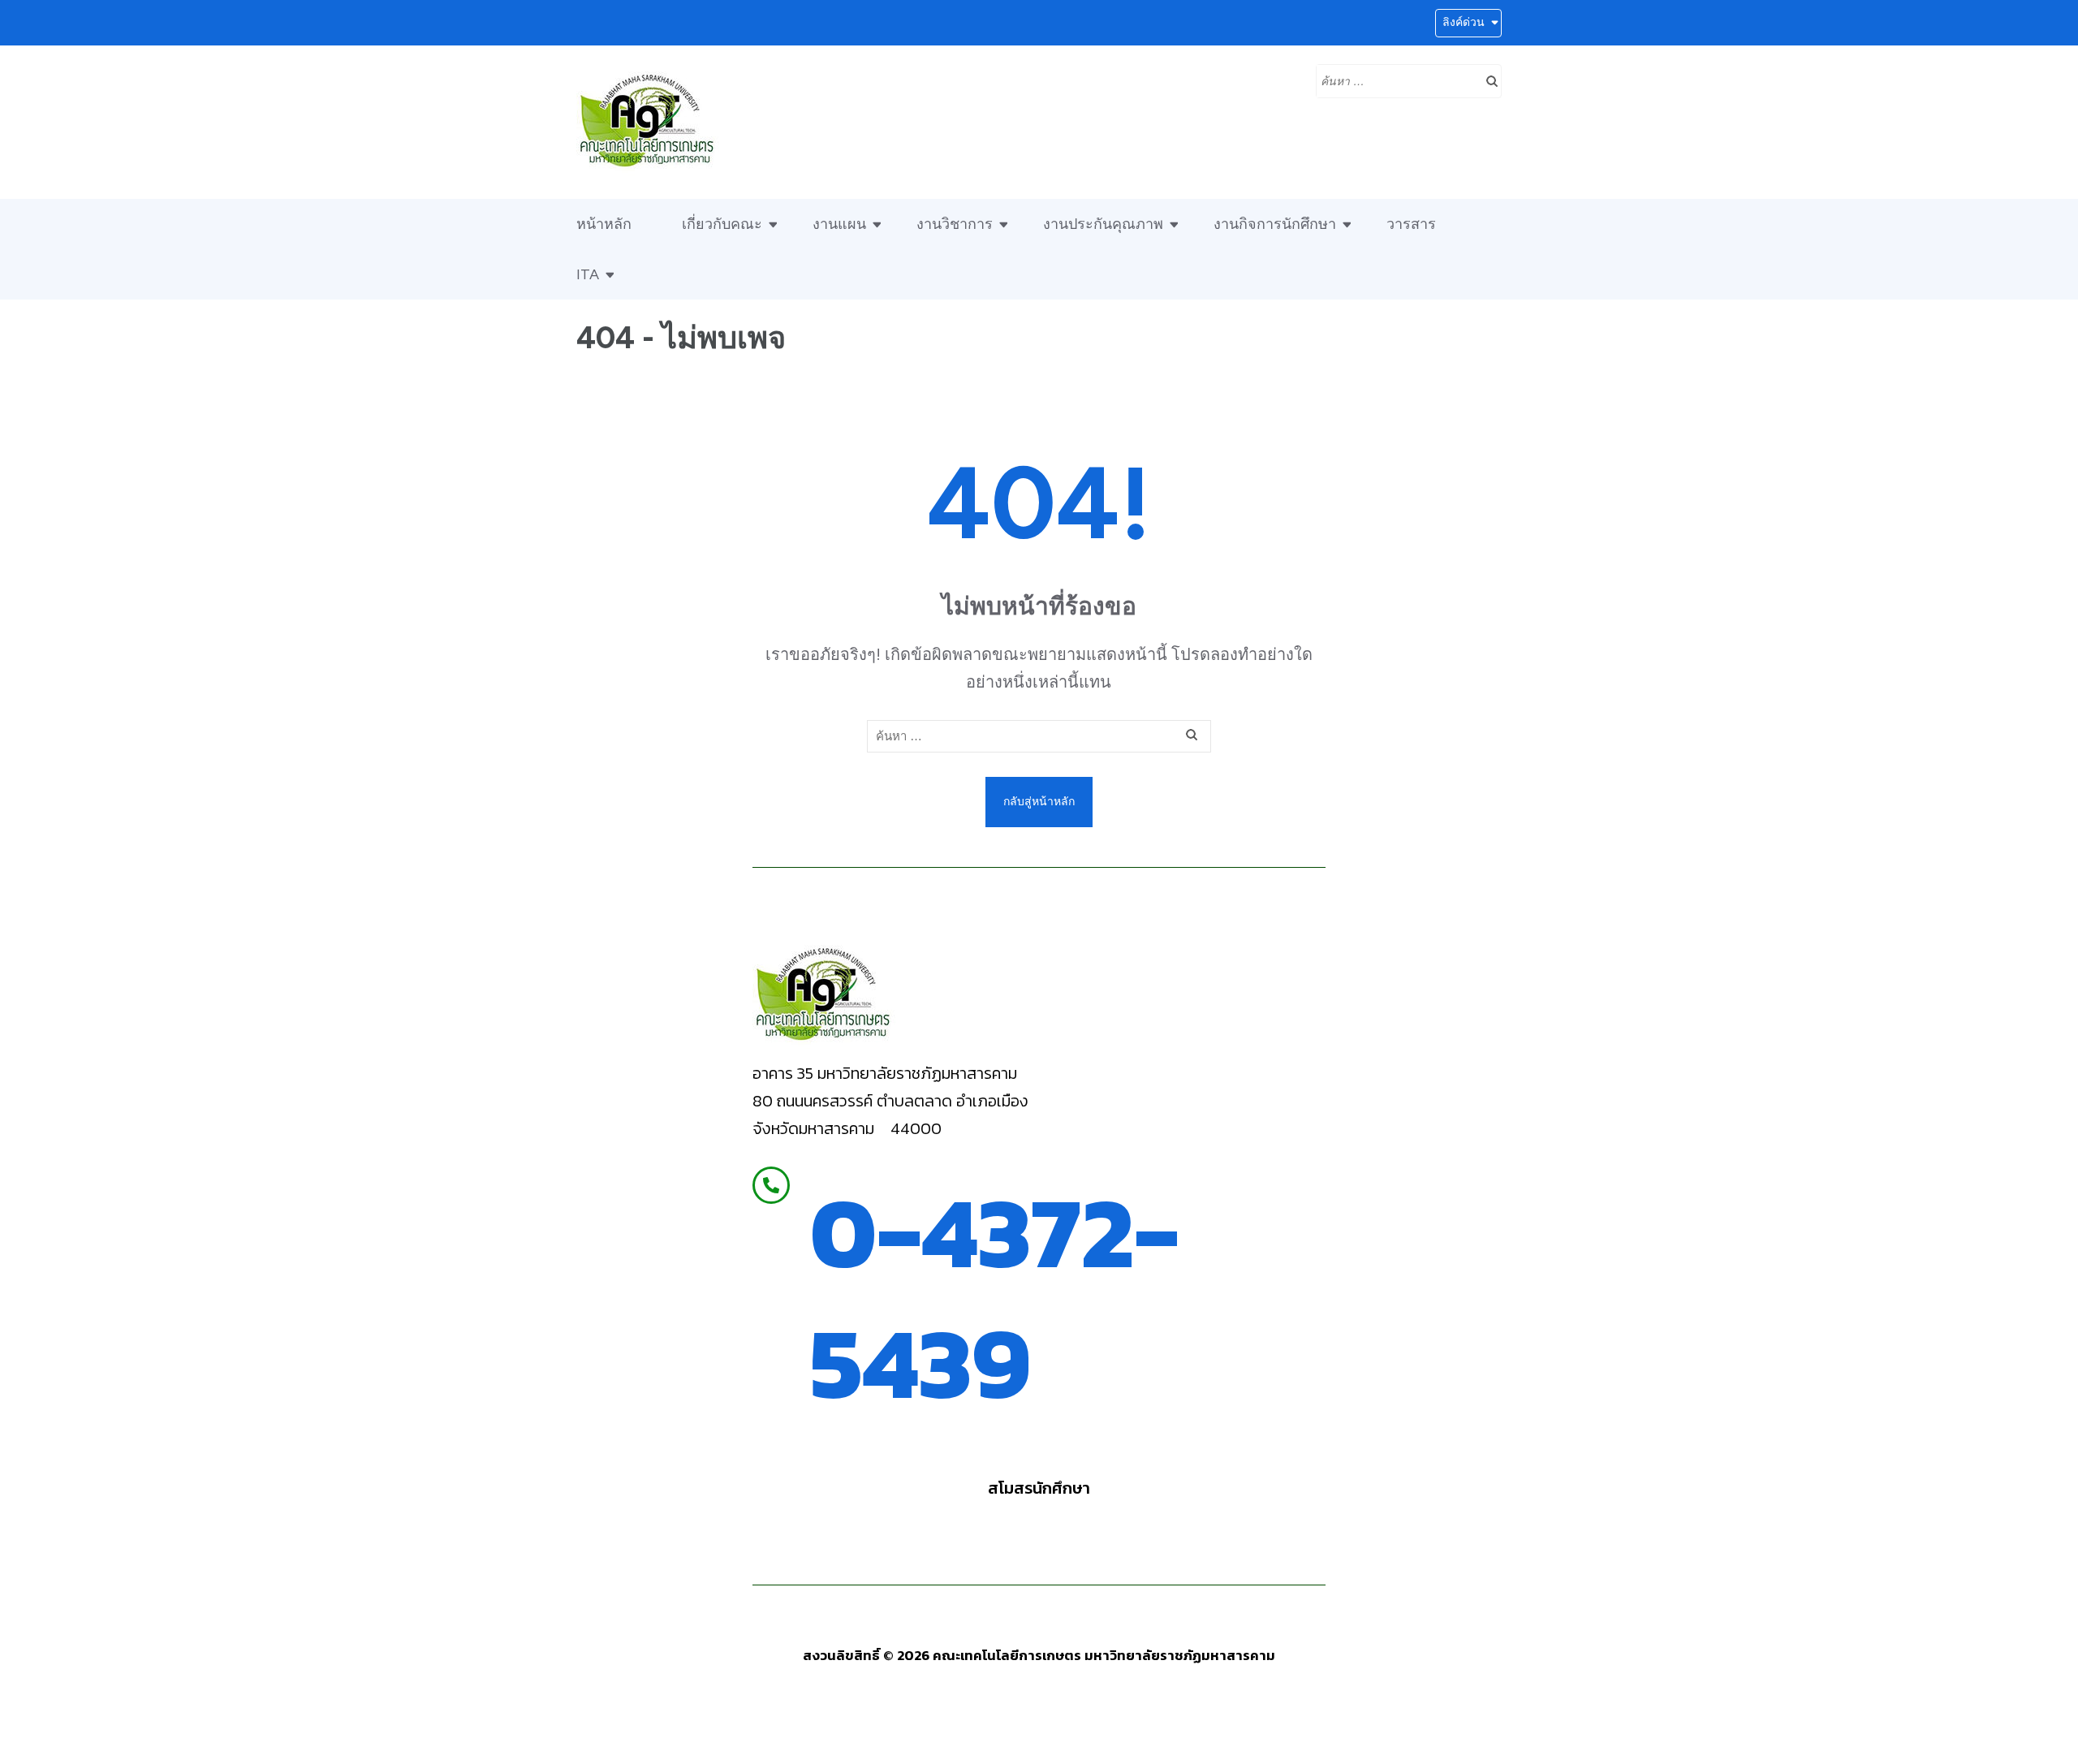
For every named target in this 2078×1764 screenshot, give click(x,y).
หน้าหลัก (604, 224)
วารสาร (1411, 224)
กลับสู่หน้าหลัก (1039, 802)
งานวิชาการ (955, 224)
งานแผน (839, 224)
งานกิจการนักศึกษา (1275, 224)
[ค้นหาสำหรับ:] (1397, 80)
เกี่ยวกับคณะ (722, 224)
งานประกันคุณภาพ (1103, 224)
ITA (588, 274)
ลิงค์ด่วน (1464, 22)
